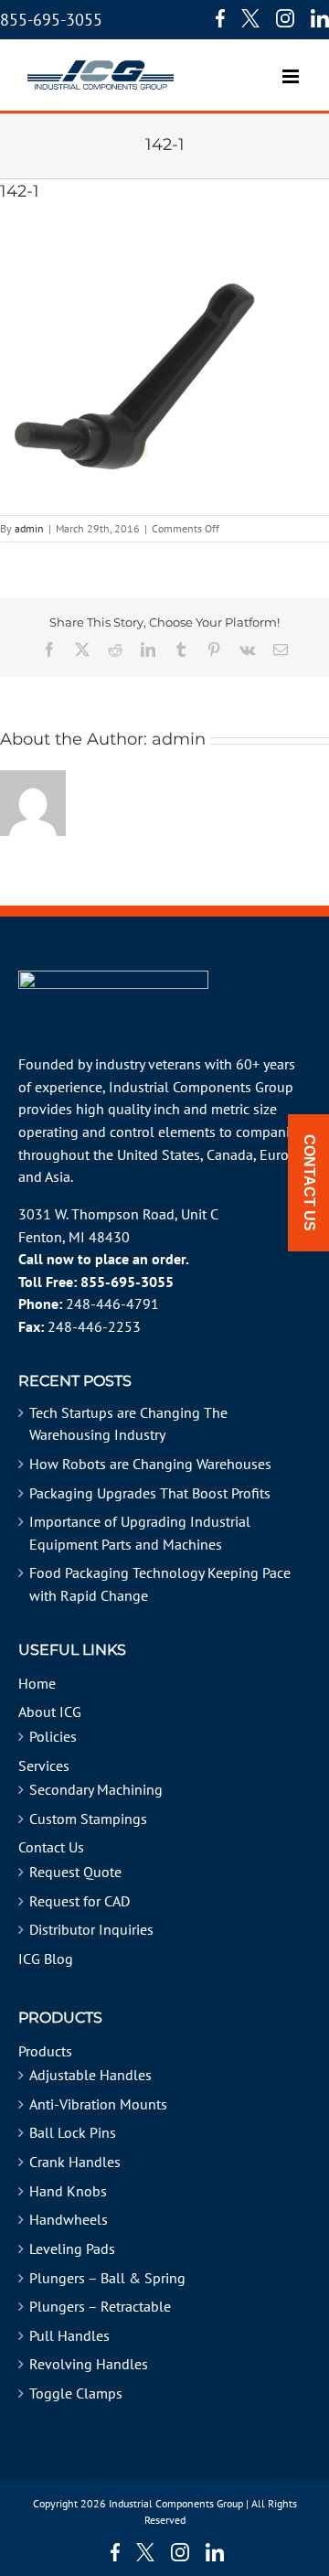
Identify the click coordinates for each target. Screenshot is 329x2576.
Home (37, 1683)
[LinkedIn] (320, 18)
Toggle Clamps (76, 2393)
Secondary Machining (96, 1789)
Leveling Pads (72, 2249)
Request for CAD (80, 1901)
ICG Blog (46, 1959)
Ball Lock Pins (73, 2132)
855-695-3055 (51, 20)
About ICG (50, 1712)
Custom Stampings (88, 1819)
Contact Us (51, 1847)
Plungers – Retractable (100, 2306)
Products (45, 2051)
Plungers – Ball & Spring (107, 2278)
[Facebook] (216, 18)
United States (159, 1154)
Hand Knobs (68, 2191)
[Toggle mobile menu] (292, 67)
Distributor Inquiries (91, 1929)
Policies (53, 1736)
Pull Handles (69, 2335)
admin (29, 528)
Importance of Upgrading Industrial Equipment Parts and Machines (140, 1533)
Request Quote (75, 1872)
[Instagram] (285, 18)
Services (44, 1766)
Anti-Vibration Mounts (98, 2104)
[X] (250, 18)
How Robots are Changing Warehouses (150, 1464)
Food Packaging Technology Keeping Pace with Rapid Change (160, 1584)
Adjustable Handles (90, 2075)
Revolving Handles (89, 2364)
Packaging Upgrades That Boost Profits (150, 1493)
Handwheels (69, 2219)
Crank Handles (75, 2162)
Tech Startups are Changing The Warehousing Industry (128, 1424)
